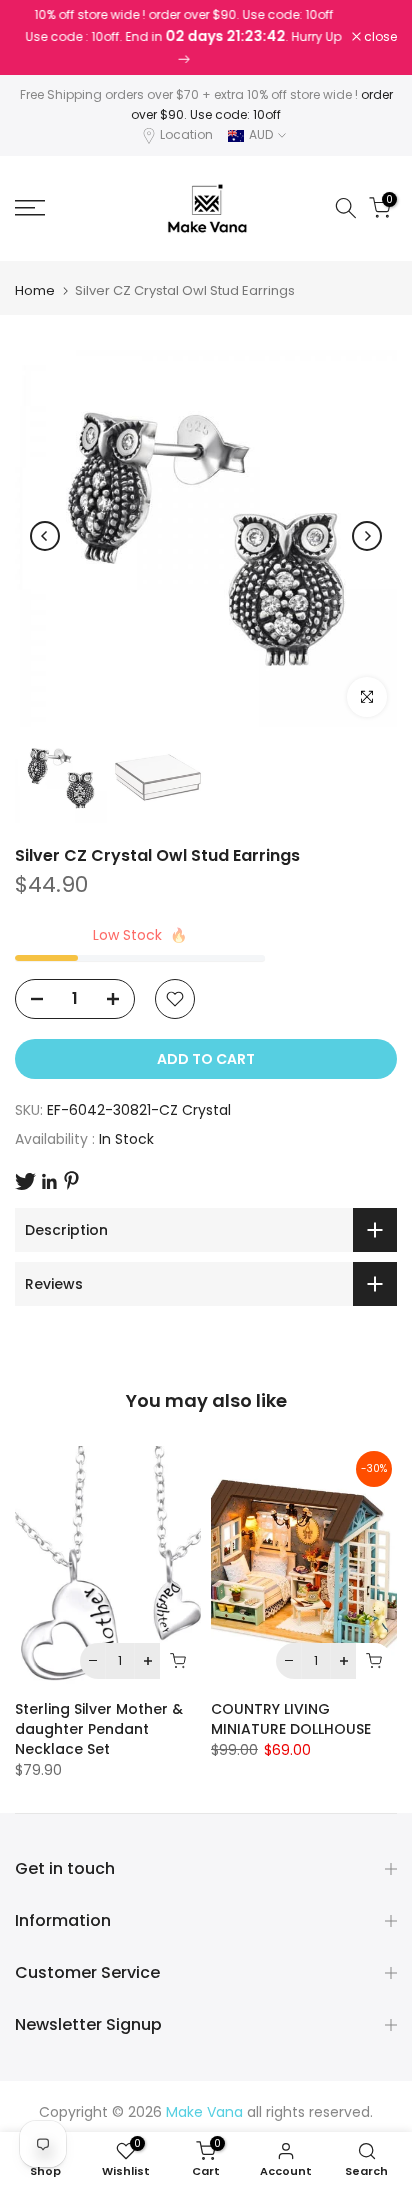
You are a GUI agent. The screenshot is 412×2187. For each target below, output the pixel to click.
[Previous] (45, 536)
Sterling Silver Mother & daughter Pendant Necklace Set (99, 1729)
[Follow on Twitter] (25, 1181)
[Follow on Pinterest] (71, 1180)
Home (35, 290)
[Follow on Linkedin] (49, 1182)
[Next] (367, 536)
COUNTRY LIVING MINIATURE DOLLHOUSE (291, 1719)
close (379, 37)
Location (186, 134)
